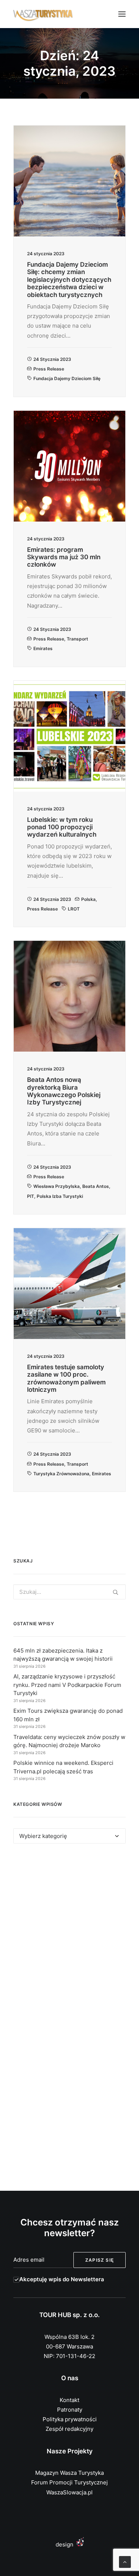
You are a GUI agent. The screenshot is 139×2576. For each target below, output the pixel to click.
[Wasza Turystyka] (43, 14)
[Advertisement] (69, 1935)
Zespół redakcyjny (69, 2429)
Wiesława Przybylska (57, 1186)
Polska (88, 899)
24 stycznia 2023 (52, 359)
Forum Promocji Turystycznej (69, 2482)
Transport (77, 639)
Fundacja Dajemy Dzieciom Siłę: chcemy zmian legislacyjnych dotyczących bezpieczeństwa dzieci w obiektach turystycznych (69, 280)
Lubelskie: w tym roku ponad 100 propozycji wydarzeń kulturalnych (62, 827)
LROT (74, 909)
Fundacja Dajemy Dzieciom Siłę (67, 378)
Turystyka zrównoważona (61, 1474)
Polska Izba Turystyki (60, 1196)
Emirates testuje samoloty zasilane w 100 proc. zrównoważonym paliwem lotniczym (66, 1378)
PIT (31, 1196)
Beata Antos (96, 1186)
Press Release (49, 369)
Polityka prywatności (70, 2419)
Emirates (43, 648)
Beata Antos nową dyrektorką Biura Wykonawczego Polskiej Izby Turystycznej (64, 1091)
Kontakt (69, 2400)
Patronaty (70, 2410)
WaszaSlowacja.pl (69, 2492)
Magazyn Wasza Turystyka (69, 2473)
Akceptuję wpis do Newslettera (62, 2279)
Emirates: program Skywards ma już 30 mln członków (64, 557)
